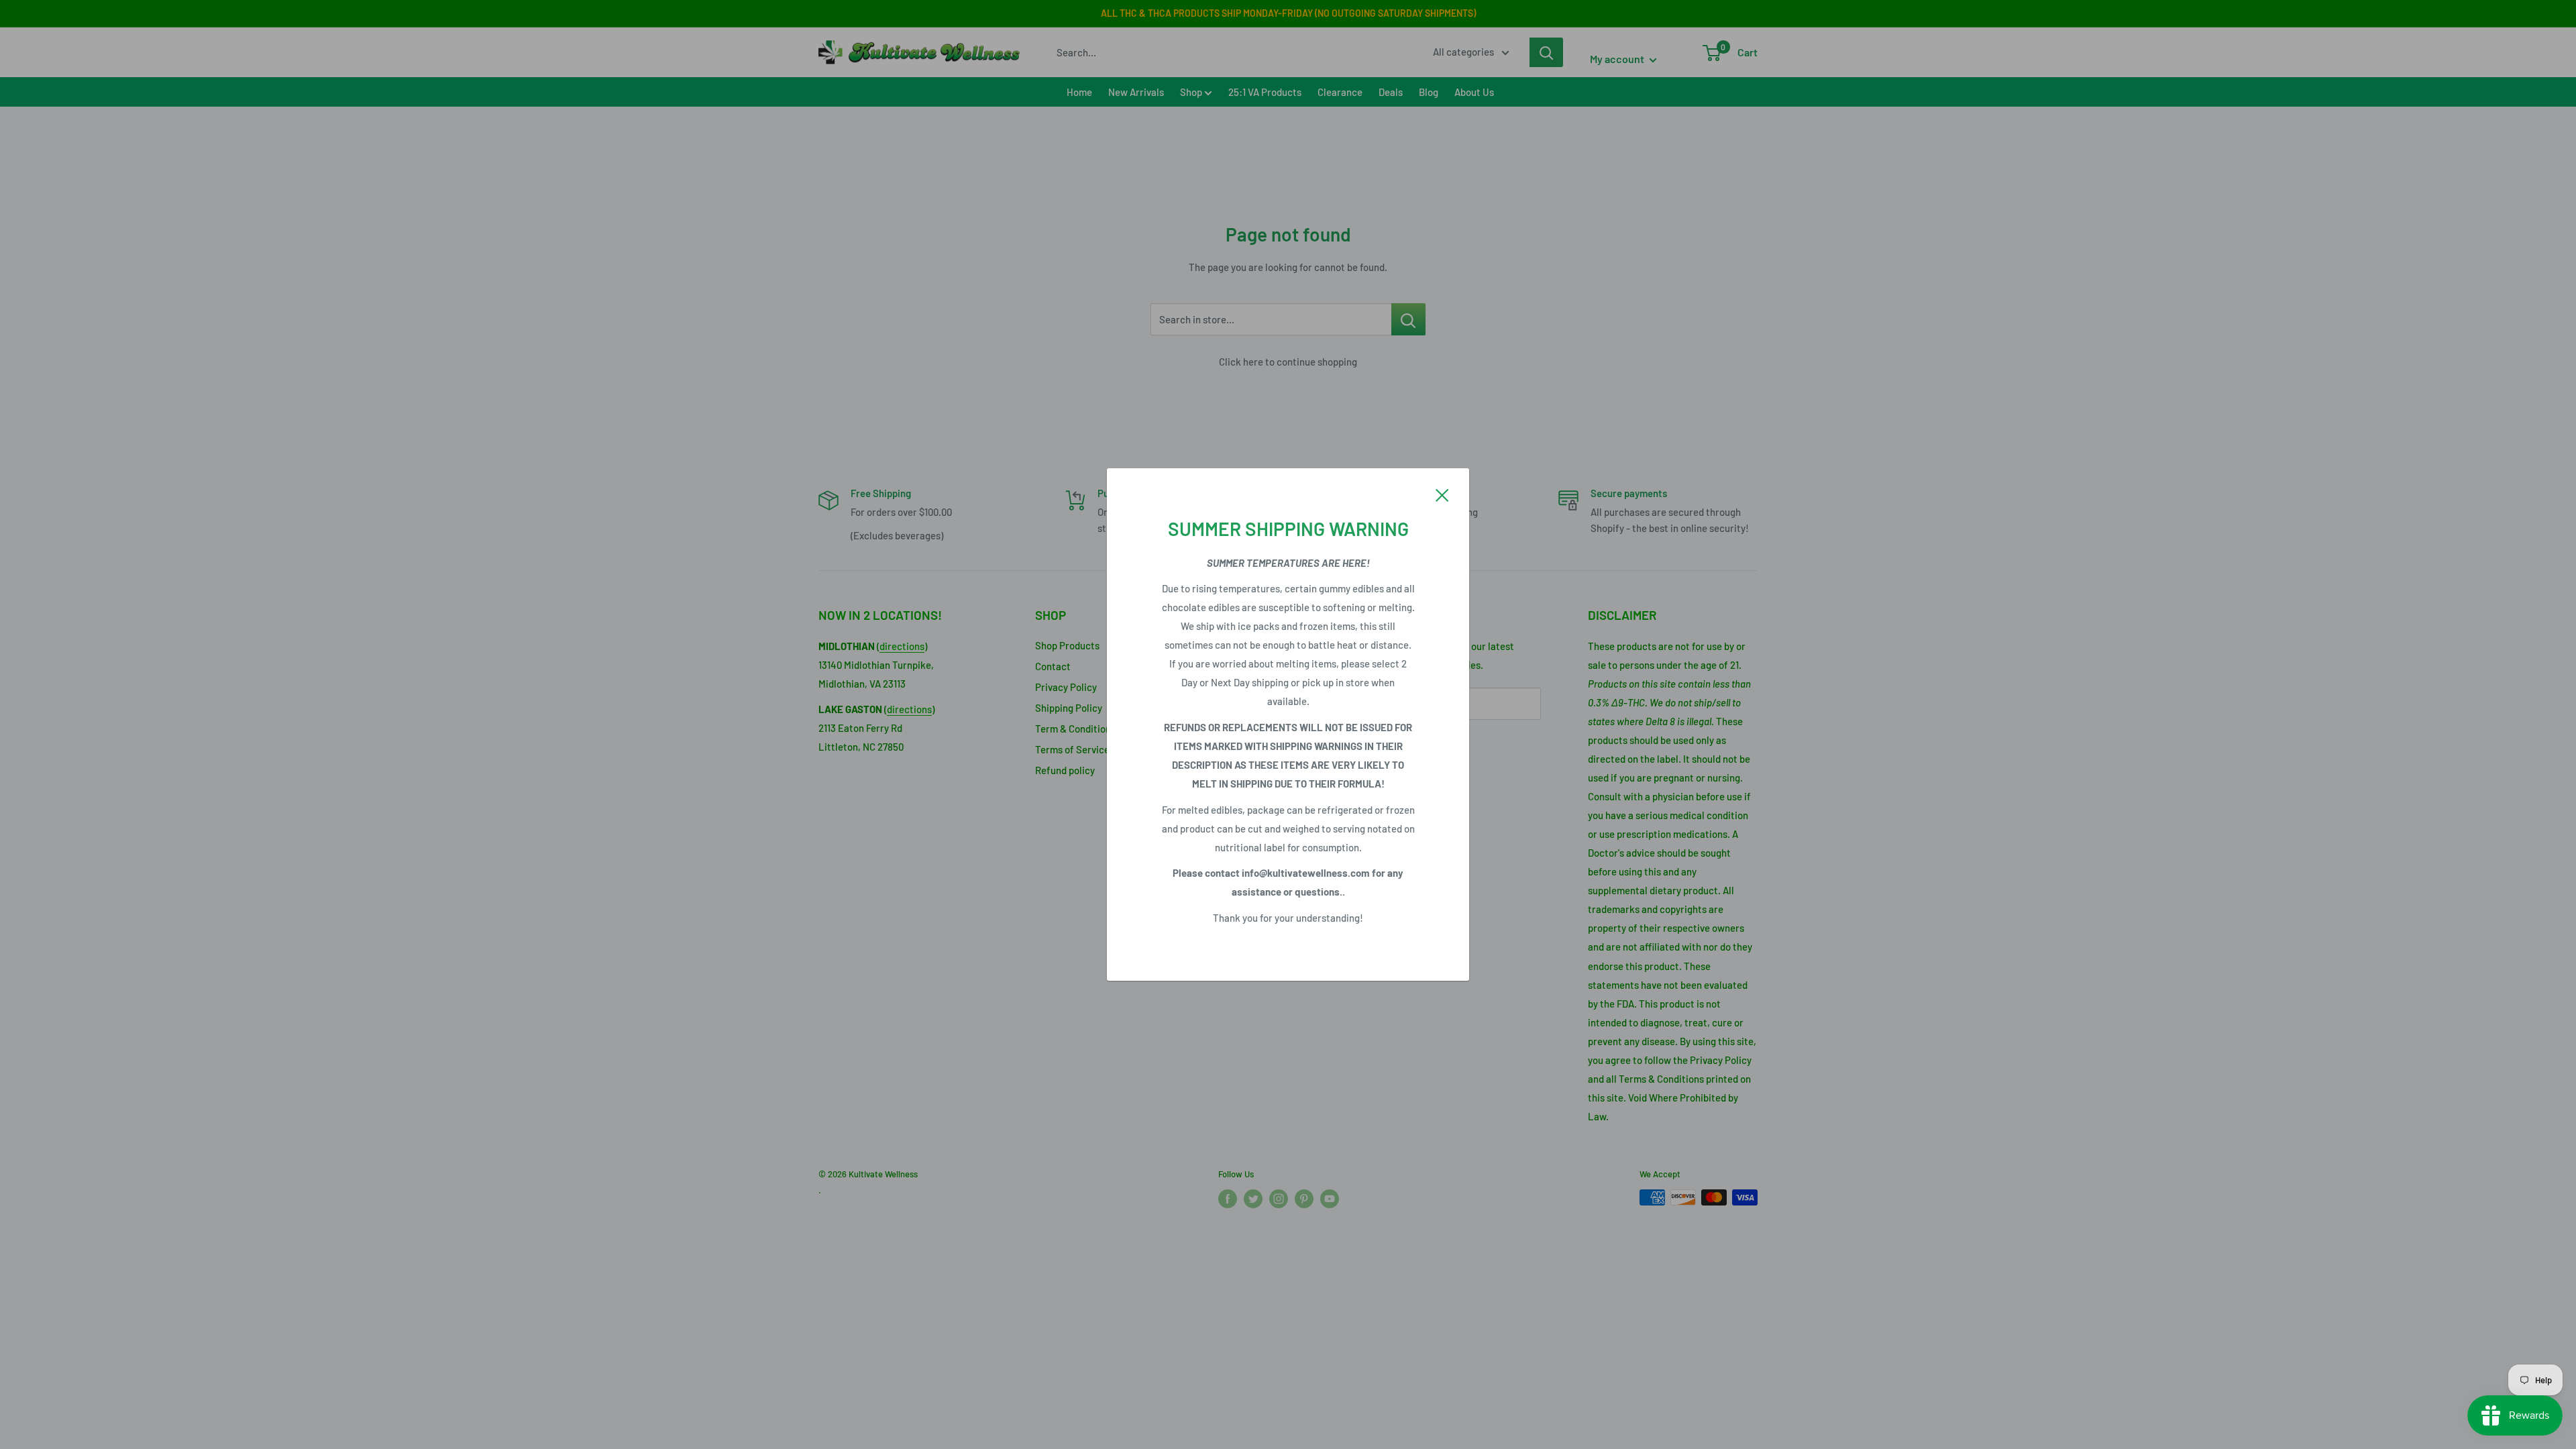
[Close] (1442, 494)
